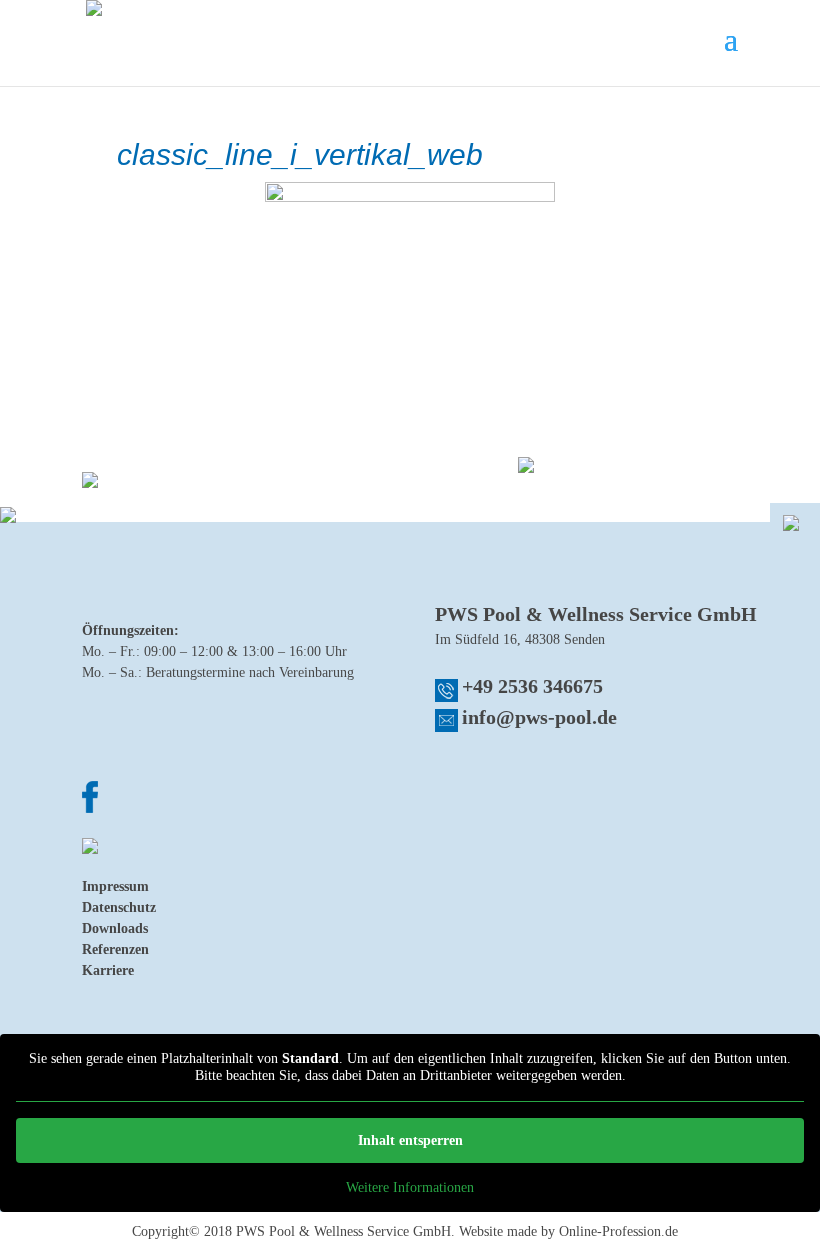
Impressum (115, 886)
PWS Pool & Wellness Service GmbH (343, 1231)
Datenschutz (119, 907)
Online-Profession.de (618, 1231)
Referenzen (115, 949)
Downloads (115, 928)
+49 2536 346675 (532, 686)
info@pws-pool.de (539, 717)
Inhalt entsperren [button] (410, 1140)
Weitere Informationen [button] (410, 1187)
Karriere (108, 970)
